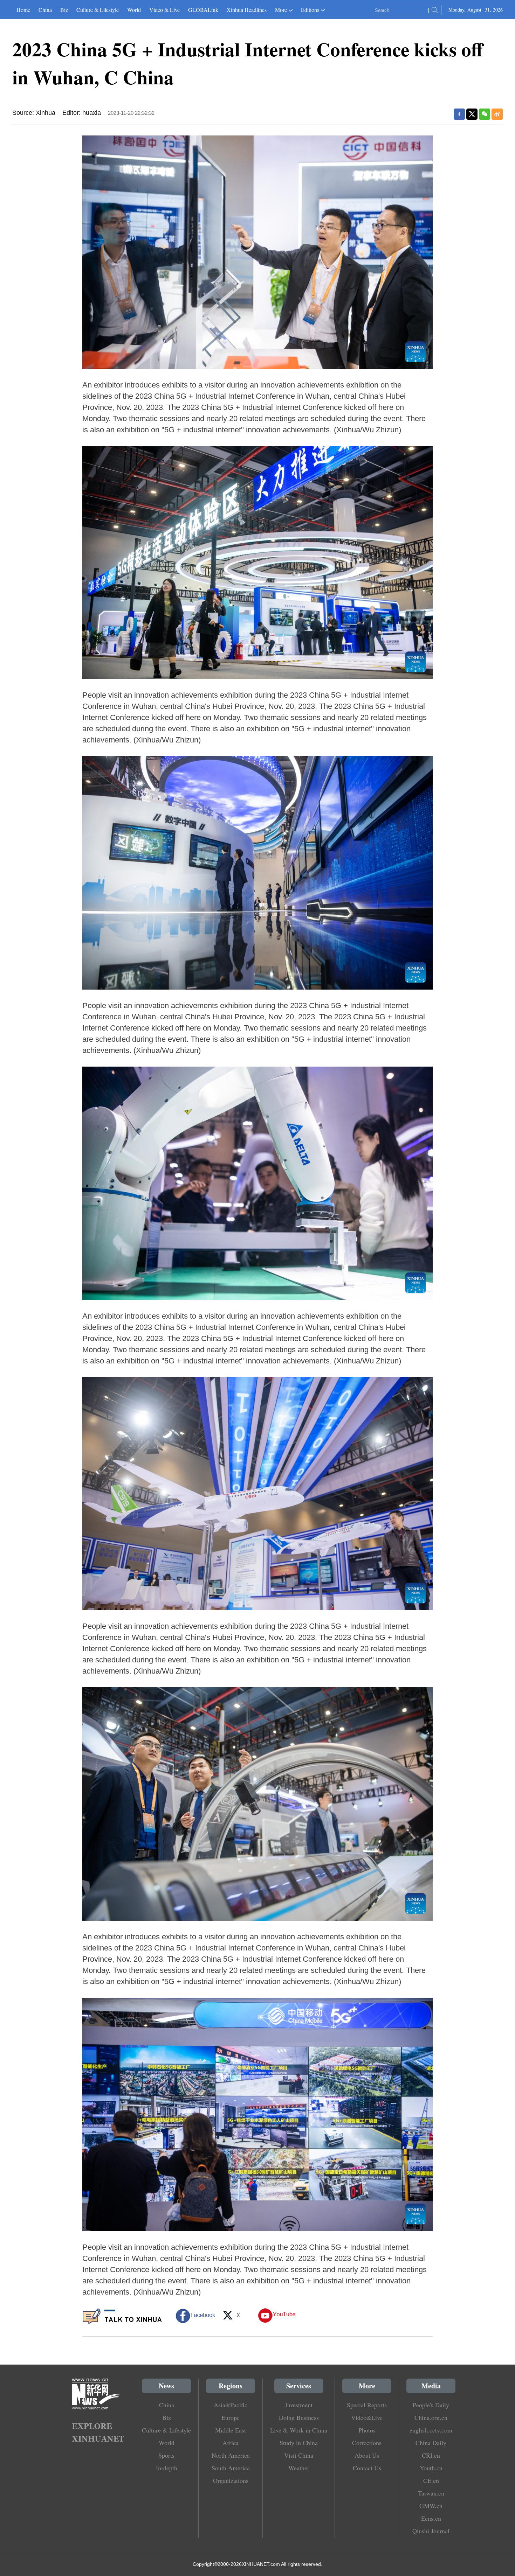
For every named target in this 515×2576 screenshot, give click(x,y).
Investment (299, 2405)
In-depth (167, 2468)
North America (231, 2455)
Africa (231, 2443)
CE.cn (431, 2480)
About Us (367, 2455)
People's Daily (431, 2405)
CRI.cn (431, 2455)
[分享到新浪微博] (497, 114)
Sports (166, 2455)
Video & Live (164, 10)
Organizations (231, 2480)
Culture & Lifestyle (98, 10)
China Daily (431, 2443)
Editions (310, 10)
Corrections (367, 2443)
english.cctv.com (431, 2430)
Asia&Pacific (231, 2405)
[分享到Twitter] (472, 114)
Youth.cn (431, 2468)
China (45, 10)
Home (23, 10)
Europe (231, 2417)
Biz (64, 10)
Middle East (231, 2430)
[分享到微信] (485, 114)
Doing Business (299, 2417)
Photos (367, 2430)
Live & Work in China (299, 2430)
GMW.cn (431, 2506)
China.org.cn (431, 2417)
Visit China (299, 2455)
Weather (299, 2468)
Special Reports (367, 2405)
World (134, 10)
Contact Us (367, 2468)
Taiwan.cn (431, 2493)
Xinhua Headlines (247, 10)
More (281, 10)
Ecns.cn (431, 2518)
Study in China (299, 2443)
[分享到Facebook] (459, 114)
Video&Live (367, 2417)
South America (231, 2468)
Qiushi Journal (431, 2531)
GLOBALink (203, 10)
